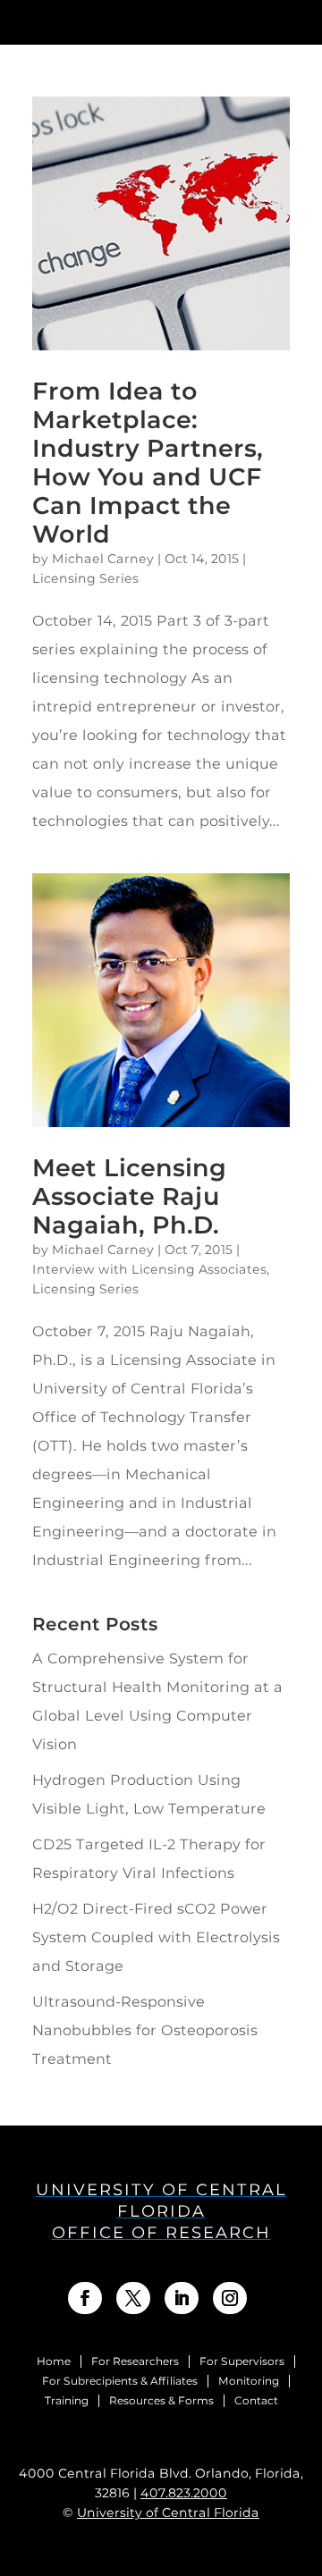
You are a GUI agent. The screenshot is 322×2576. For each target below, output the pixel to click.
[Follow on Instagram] (230, 2298)
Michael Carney (103, 559)
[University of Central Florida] (140, 22)
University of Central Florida (168, 2513)
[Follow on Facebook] (85, 2298)
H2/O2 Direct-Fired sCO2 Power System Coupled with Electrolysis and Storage (156, 1937)
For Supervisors (242, 2361)
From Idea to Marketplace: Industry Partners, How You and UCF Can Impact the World (148, 463)
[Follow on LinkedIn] (182, 2298)
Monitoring (249, 2381)
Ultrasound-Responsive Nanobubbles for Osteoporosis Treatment (145, 2030)
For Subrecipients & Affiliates (120, 2381)
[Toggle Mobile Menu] (300, 21)
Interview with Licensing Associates (149, 1269)
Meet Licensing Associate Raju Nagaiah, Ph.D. (129, 1196)
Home (54, 2361)
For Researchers (135, 2361)
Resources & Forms (161, 2401)
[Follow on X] (133, 2298)
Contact (256, 2401)
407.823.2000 (184, 2493)
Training (67, 2401)
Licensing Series (85, 578)
